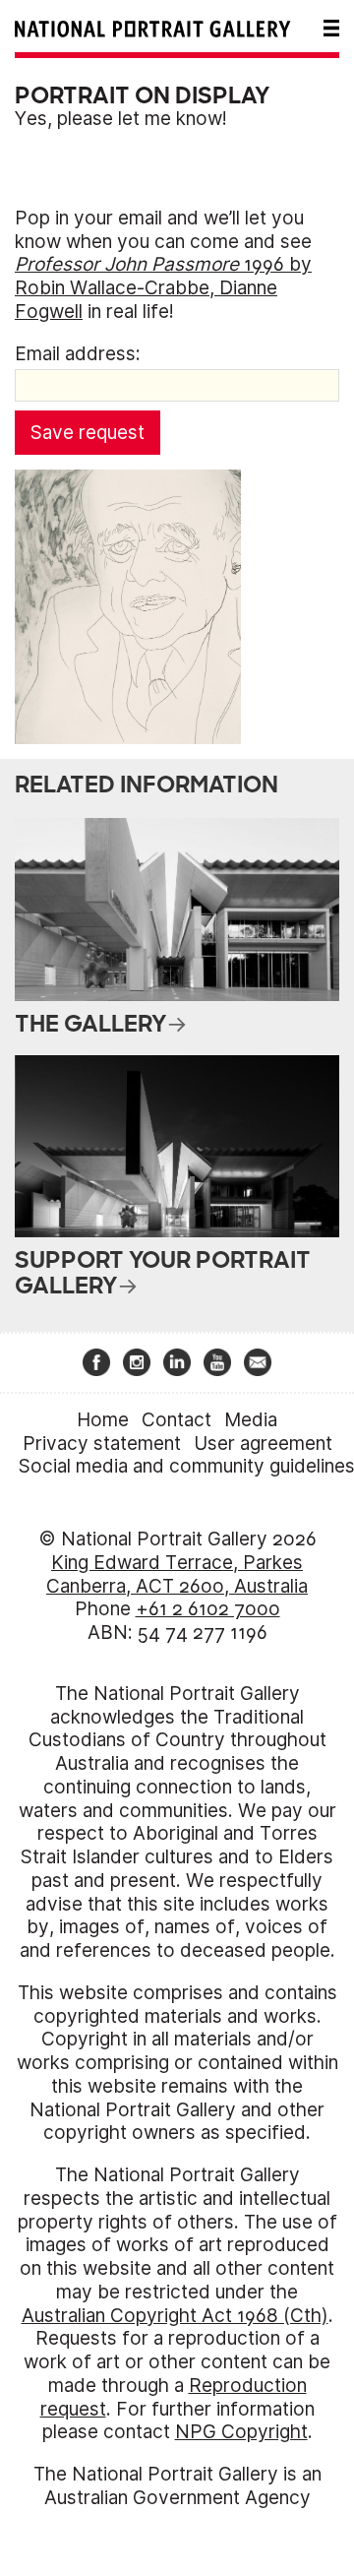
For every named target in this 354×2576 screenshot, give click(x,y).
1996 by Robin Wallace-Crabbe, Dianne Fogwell (163, 288)
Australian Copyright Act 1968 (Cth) (175, 2316)
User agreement (263, 1444)
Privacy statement (102, 1444)
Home (103, 1420)
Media (251, 1420)
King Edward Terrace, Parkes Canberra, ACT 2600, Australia (177, 1574)
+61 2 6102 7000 (208, 1609)
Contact (177, 1420)
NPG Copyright (241, 2432)
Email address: (78, 354)
